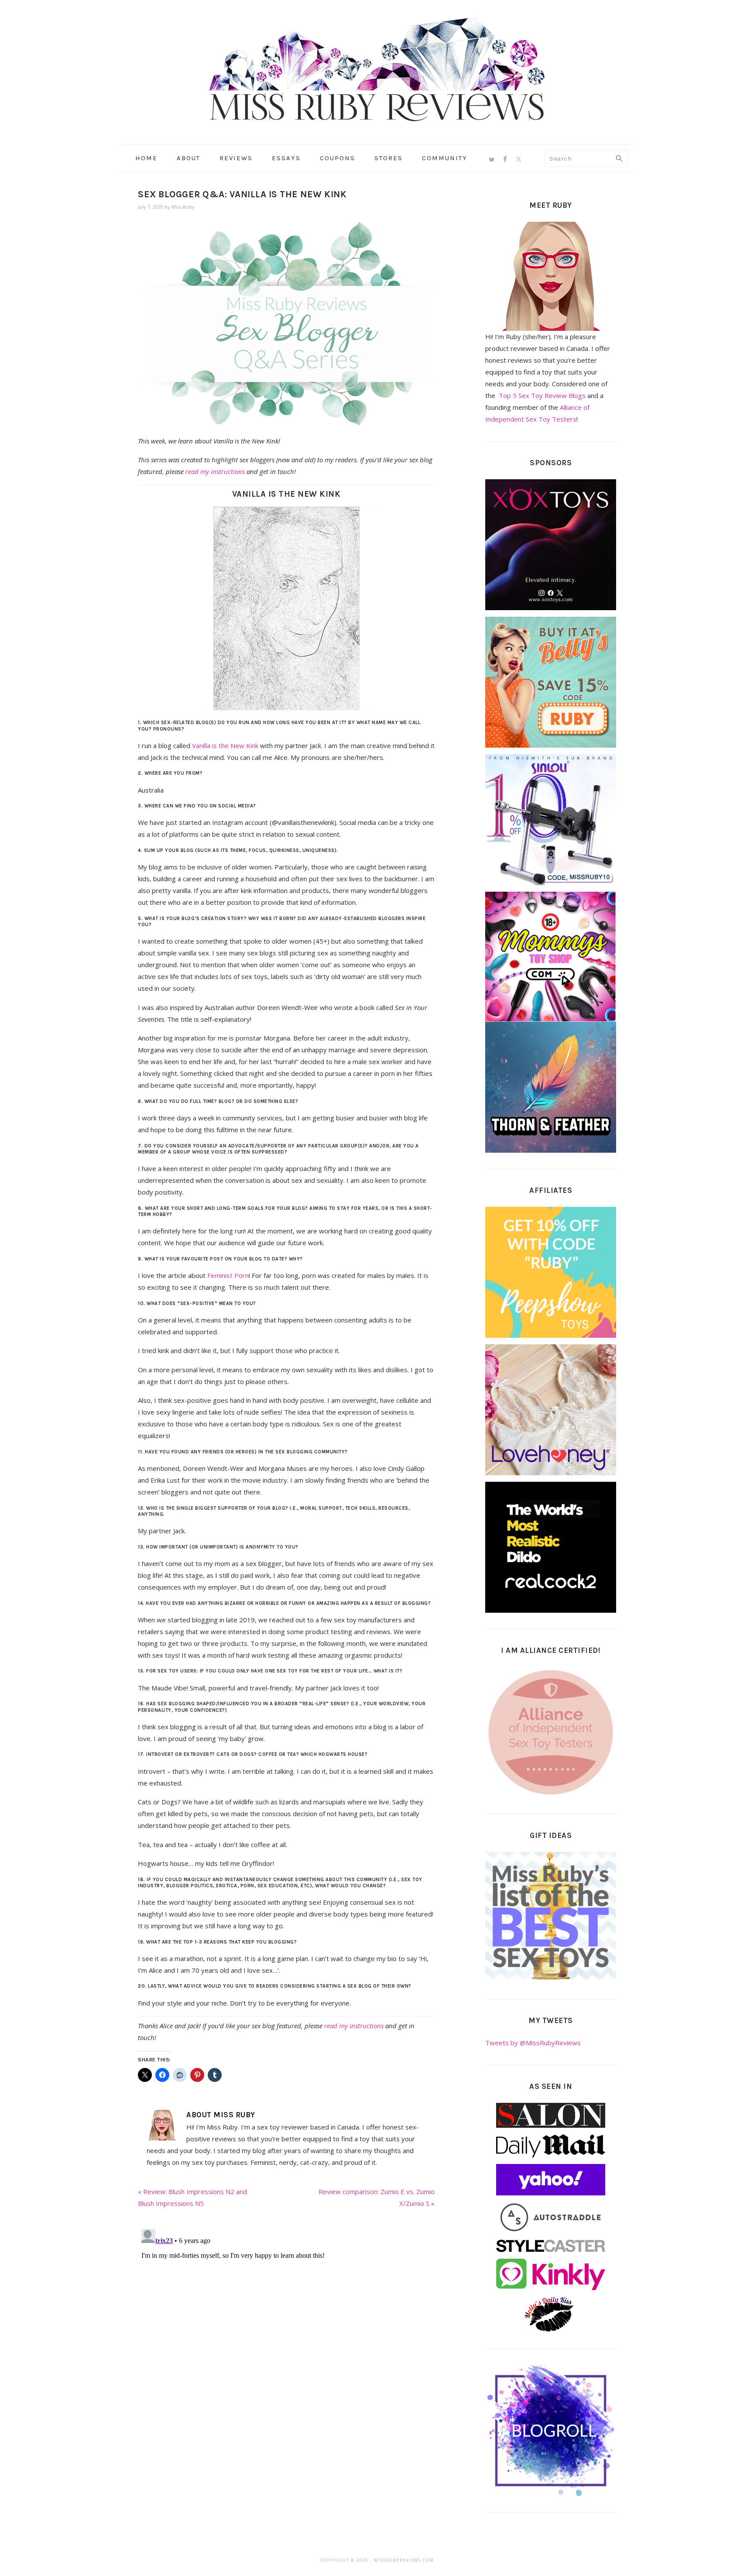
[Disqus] (286, 2335)
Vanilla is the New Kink (225, 745)
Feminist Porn (228, 1275)
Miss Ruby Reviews (377, 69)
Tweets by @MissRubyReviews (533, 2043)
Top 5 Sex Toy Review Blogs (542, 395)
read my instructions (215, 471)
